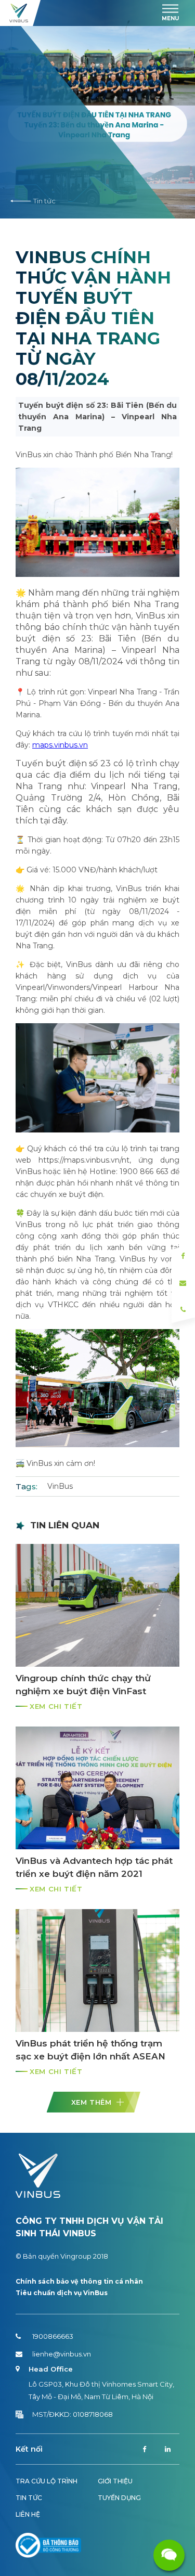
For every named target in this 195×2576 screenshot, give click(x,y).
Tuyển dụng (119, 2498)
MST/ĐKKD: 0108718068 (73, 2414)
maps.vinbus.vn (60, 745)
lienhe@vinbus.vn (62, 2354)
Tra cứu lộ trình (47, 2481)
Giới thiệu (115, 2481)
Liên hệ (28, 2514)
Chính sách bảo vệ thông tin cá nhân (79, 2281)
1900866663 (53, 2336)
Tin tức (44, 201)
